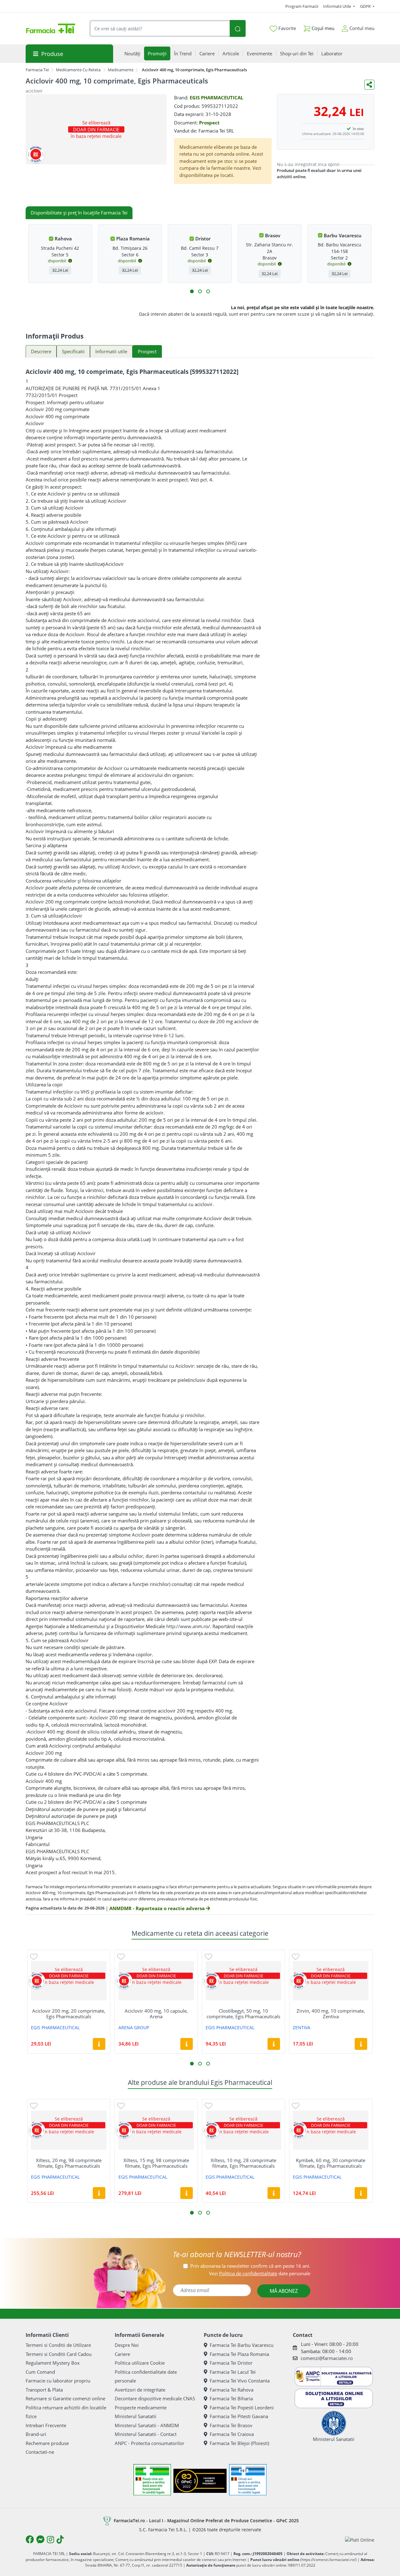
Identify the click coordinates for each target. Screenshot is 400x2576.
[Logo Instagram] (50, 2539)
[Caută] (237, 29)
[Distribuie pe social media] (369, 85)
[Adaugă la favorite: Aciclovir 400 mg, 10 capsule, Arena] (121, 1956)
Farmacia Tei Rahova (232, 2390)
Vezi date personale (260, 2273)
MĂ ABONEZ (284, 2291)
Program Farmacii (302, 6)
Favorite (287, 28)
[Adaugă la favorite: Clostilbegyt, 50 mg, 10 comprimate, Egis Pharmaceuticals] (208, 1956)
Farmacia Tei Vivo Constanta (240, 2381)
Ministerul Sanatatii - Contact (146, 2434)
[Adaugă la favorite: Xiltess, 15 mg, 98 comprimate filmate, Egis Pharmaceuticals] (121, 2105)
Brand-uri (36, 2434)
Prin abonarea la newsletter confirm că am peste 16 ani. (250, 2266)
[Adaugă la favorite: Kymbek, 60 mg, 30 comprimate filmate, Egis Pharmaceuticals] (296, 2105)
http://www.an (182, 1626)
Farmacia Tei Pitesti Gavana (239, 2416)
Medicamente (121, 70)
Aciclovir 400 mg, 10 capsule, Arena (156, 2014)
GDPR (366, 6)
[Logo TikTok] (60, 2539)
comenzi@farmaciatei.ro (327, 2358)
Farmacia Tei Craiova (232, 2434)
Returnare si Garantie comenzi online (65, 2398)
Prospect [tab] (147, 351)
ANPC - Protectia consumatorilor (150, 2443)
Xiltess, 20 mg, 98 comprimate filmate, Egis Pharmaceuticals (69, 2163)
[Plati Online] (360, 2540)
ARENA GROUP (134, 2028)
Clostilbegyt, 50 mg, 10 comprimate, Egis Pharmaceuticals (243, 2014)
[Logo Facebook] (30, 2539)
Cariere (122, 2354)
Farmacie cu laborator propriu (58, 2381)
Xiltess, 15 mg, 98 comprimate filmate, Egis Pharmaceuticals (156, 2163)
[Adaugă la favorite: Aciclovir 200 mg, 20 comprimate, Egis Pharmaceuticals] (34, 1956)
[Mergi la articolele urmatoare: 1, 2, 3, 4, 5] (192, 291)
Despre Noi (127, 2345)
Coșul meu (322, 28)
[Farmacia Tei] (51, 28)
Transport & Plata (44, 2390)
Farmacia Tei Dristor (231, 2363)
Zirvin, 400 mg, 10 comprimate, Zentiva (331, 2014)
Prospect (209, 123)
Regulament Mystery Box (53, 2363)
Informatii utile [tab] (111, 351)
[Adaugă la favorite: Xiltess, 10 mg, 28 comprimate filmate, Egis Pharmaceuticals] (208, 2105)
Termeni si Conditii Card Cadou (59, 2354)
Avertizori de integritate (140, 2390)
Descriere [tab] (41, 351)
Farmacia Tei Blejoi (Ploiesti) (239, 2443)
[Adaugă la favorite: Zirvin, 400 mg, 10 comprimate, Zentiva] (296, 1956)
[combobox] (160, 29)
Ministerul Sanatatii (135, 2416)
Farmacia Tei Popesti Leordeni (242, 2407)
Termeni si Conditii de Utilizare (58, 2345)
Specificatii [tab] (73, 351)
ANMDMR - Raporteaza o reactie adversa (158, 1908)
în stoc (358, 129)
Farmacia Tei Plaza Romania (239, 2354)
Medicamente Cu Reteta (78, 70)
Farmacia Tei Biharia (231, 2398)
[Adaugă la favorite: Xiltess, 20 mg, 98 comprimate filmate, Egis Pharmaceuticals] (34, 2105)
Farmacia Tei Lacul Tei (233, 2372)
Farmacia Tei (37, 70)
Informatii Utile (337, 6)
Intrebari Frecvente (46, 2425)
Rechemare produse (47, 2443)
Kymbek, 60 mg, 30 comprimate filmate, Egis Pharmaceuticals (331, 2163)
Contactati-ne (40, 2452)
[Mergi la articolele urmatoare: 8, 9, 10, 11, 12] (208, 291)
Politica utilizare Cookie (140, 2363)
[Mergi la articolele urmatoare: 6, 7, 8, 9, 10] (200, 291)
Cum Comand (40, 2372)
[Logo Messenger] (40, 2539)
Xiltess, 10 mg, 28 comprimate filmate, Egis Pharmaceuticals (243, 2163)
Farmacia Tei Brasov (231, 2425)
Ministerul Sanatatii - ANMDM (147, 2425)
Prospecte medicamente (141, 2407)
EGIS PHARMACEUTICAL (216, 98)
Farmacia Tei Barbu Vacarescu (242, 2345)
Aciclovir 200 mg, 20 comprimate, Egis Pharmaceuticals (69, 2014)
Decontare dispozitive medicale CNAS (155, 2398)
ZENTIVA (302, 2028)
